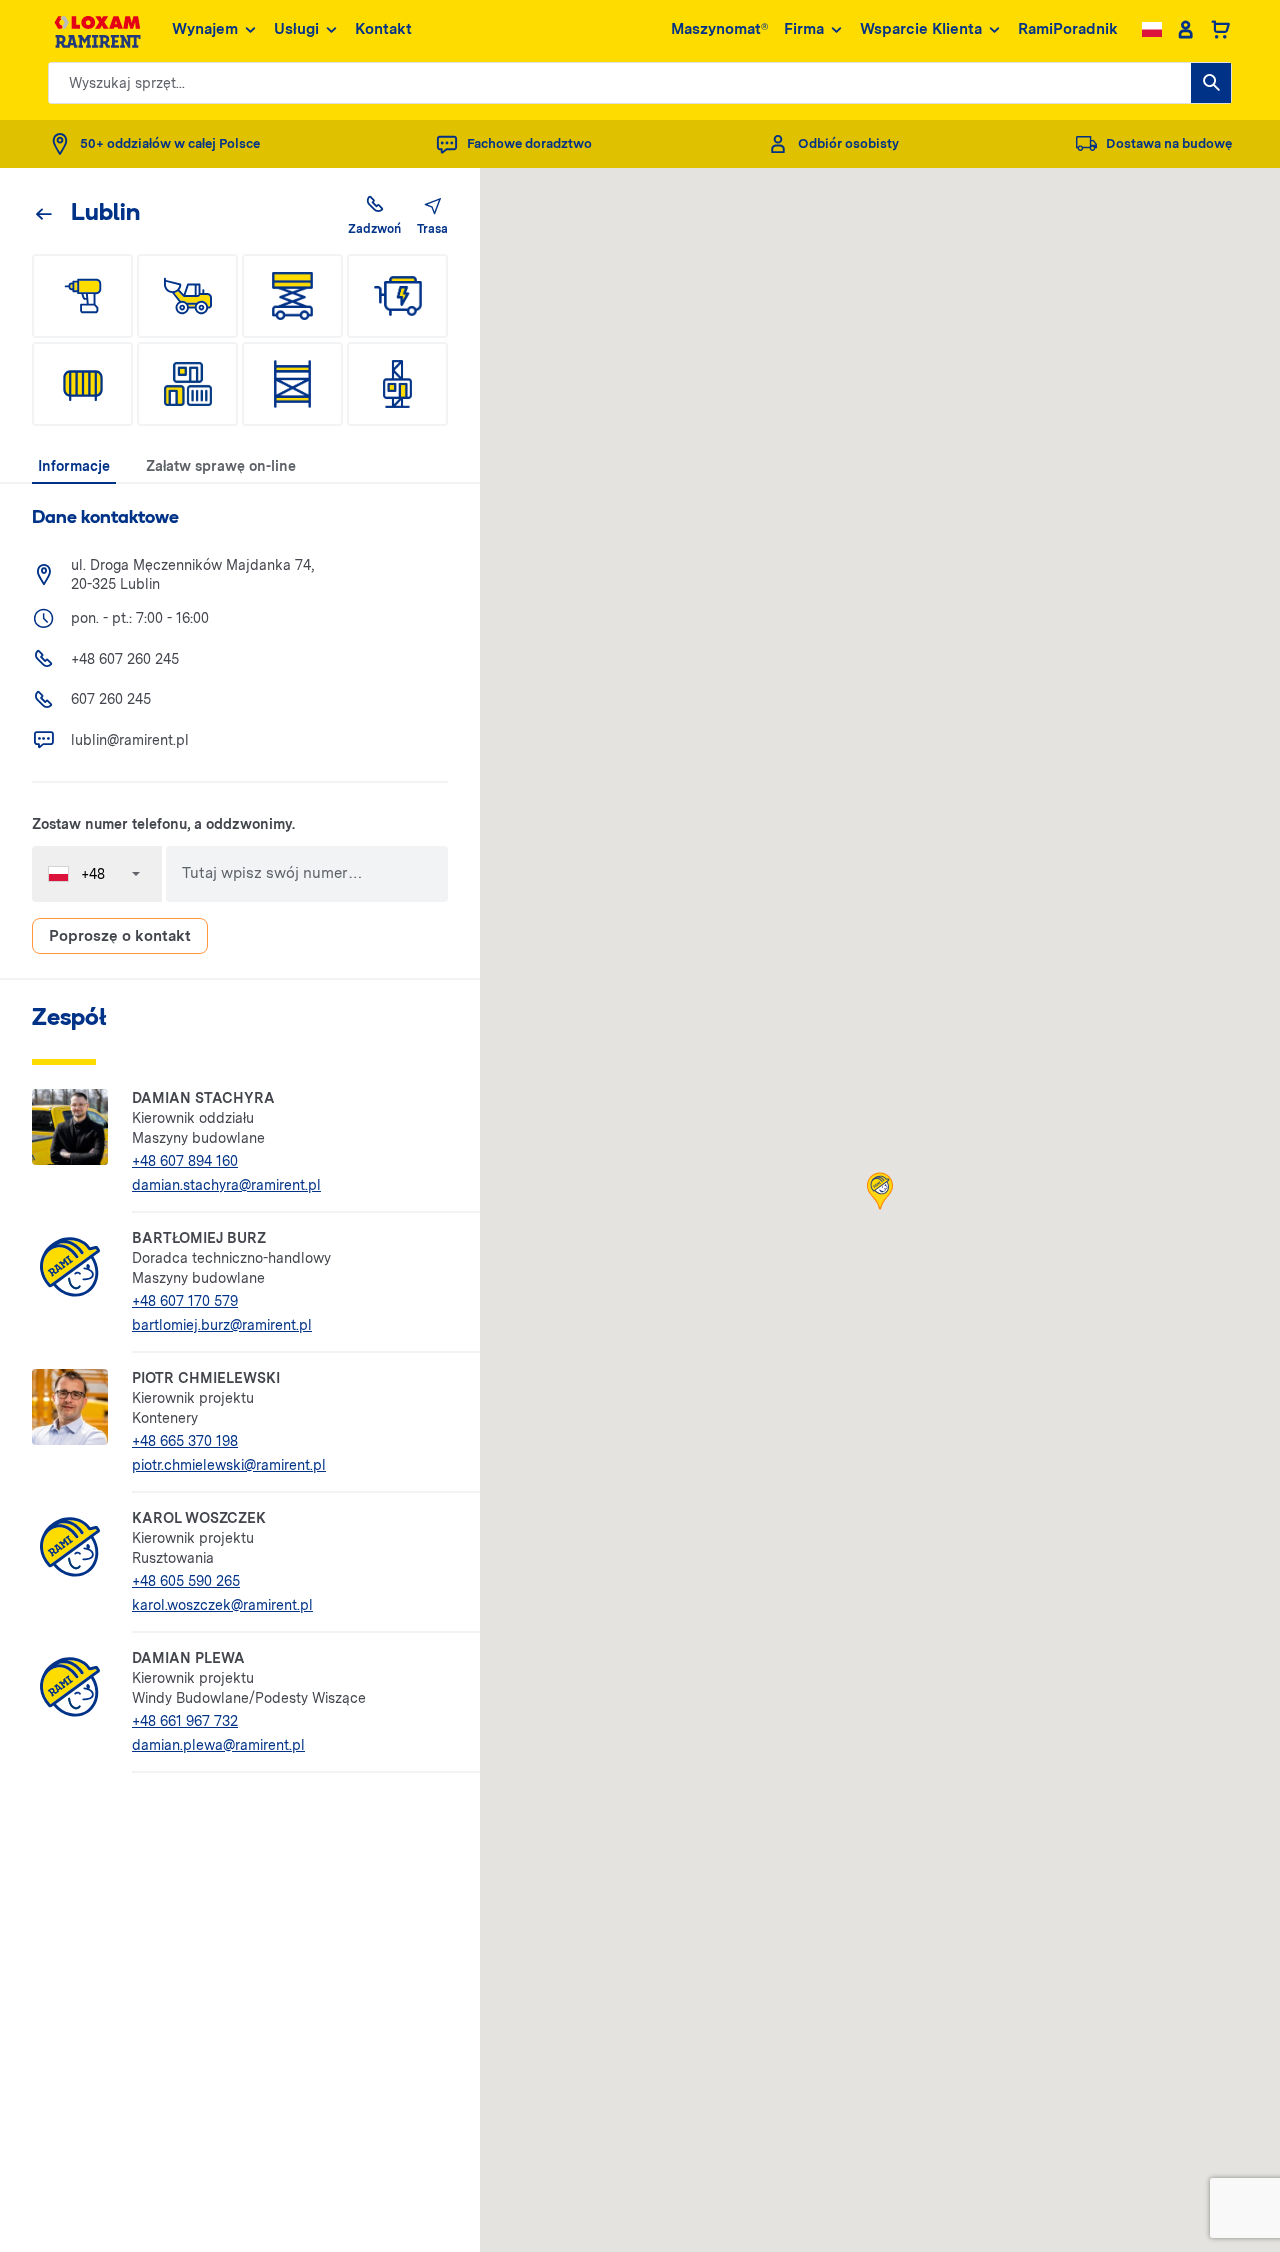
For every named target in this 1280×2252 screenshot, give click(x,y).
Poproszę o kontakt (120, 936)
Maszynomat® (719, 29)
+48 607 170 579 (185, 1301)
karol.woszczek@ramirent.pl (222, 1605)
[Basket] (1220, 30)
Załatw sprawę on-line (221, 466)
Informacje (74, 466)
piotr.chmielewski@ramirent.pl (229, 1465)
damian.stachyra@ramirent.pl (226, 1185)
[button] (880, 1191)
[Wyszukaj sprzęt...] (1211, 83)
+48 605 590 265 (186, 1581)
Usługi (296, 29)
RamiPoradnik (1068, 29)
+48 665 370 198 (185, 1441)
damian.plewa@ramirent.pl (218, 1745)
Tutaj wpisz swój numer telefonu (265, 874)
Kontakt (383, 29)
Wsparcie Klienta (921, 29)
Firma (804, 29)
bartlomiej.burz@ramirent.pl (222, 1325)
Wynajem (205, 29)
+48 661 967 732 (185, 1721)
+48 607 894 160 (185, 1161)
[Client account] (1185, 30)
